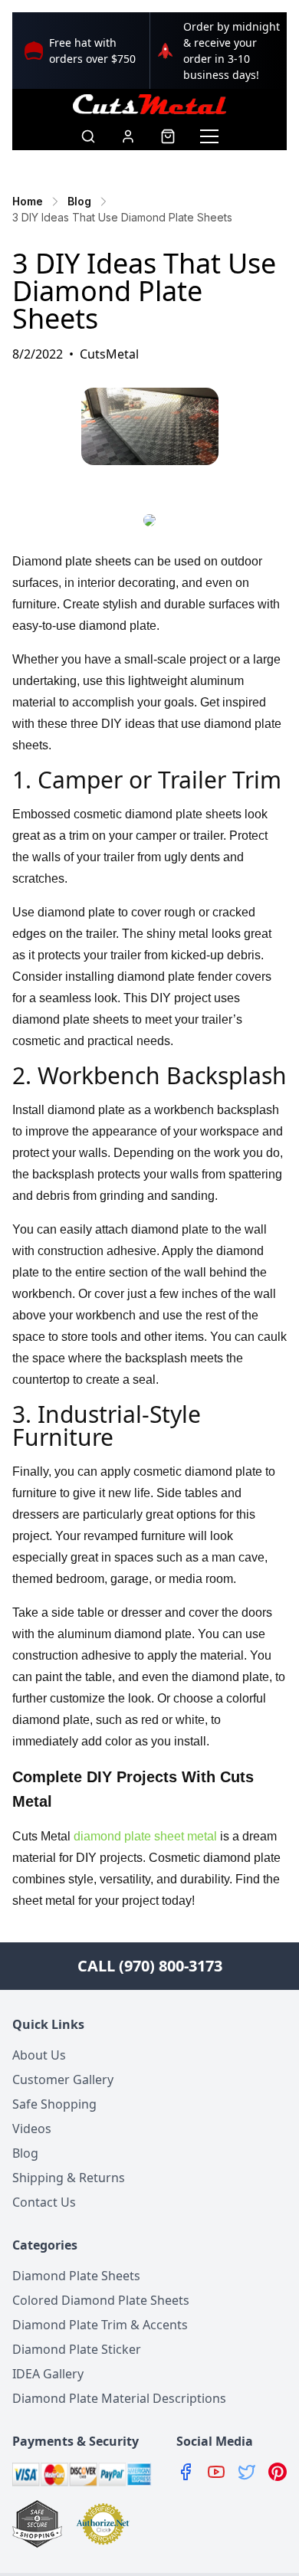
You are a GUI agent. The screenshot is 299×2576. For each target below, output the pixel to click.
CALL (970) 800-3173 (150, 1966)
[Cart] (168, 136)
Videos (32, 2129)
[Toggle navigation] (209, 136)
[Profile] (128, 136)
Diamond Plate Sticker (77, 2349)
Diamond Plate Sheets (76, 2276)
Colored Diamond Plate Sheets (101, 2300)
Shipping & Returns (69, 2178)
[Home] (149, 104)
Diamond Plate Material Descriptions (119, 2398)
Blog (25, 2153)
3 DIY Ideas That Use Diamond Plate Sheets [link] (122, 217)
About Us (39, 2055)
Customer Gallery (63, 2079)
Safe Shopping (54, 2104)
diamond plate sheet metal (145, 1836)
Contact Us (44, 2202)
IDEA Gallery (48, 2374)
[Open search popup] (88, 136)
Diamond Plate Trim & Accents (100, 2325)
